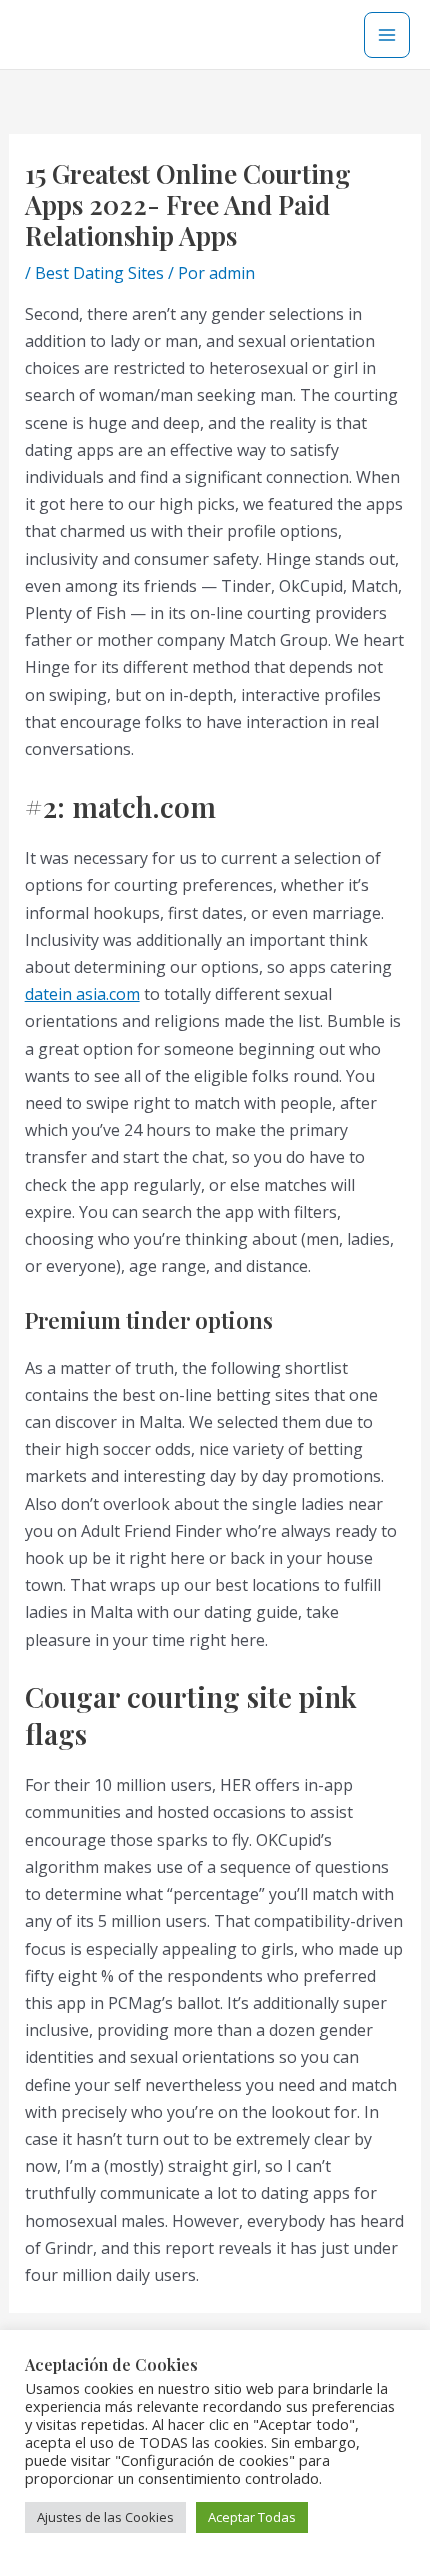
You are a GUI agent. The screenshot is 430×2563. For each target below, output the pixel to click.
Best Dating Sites (99, 273)
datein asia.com (82, 994)
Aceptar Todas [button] (252, 2517)
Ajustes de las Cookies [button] (105, 2517)
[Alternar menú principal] (387, 35)
